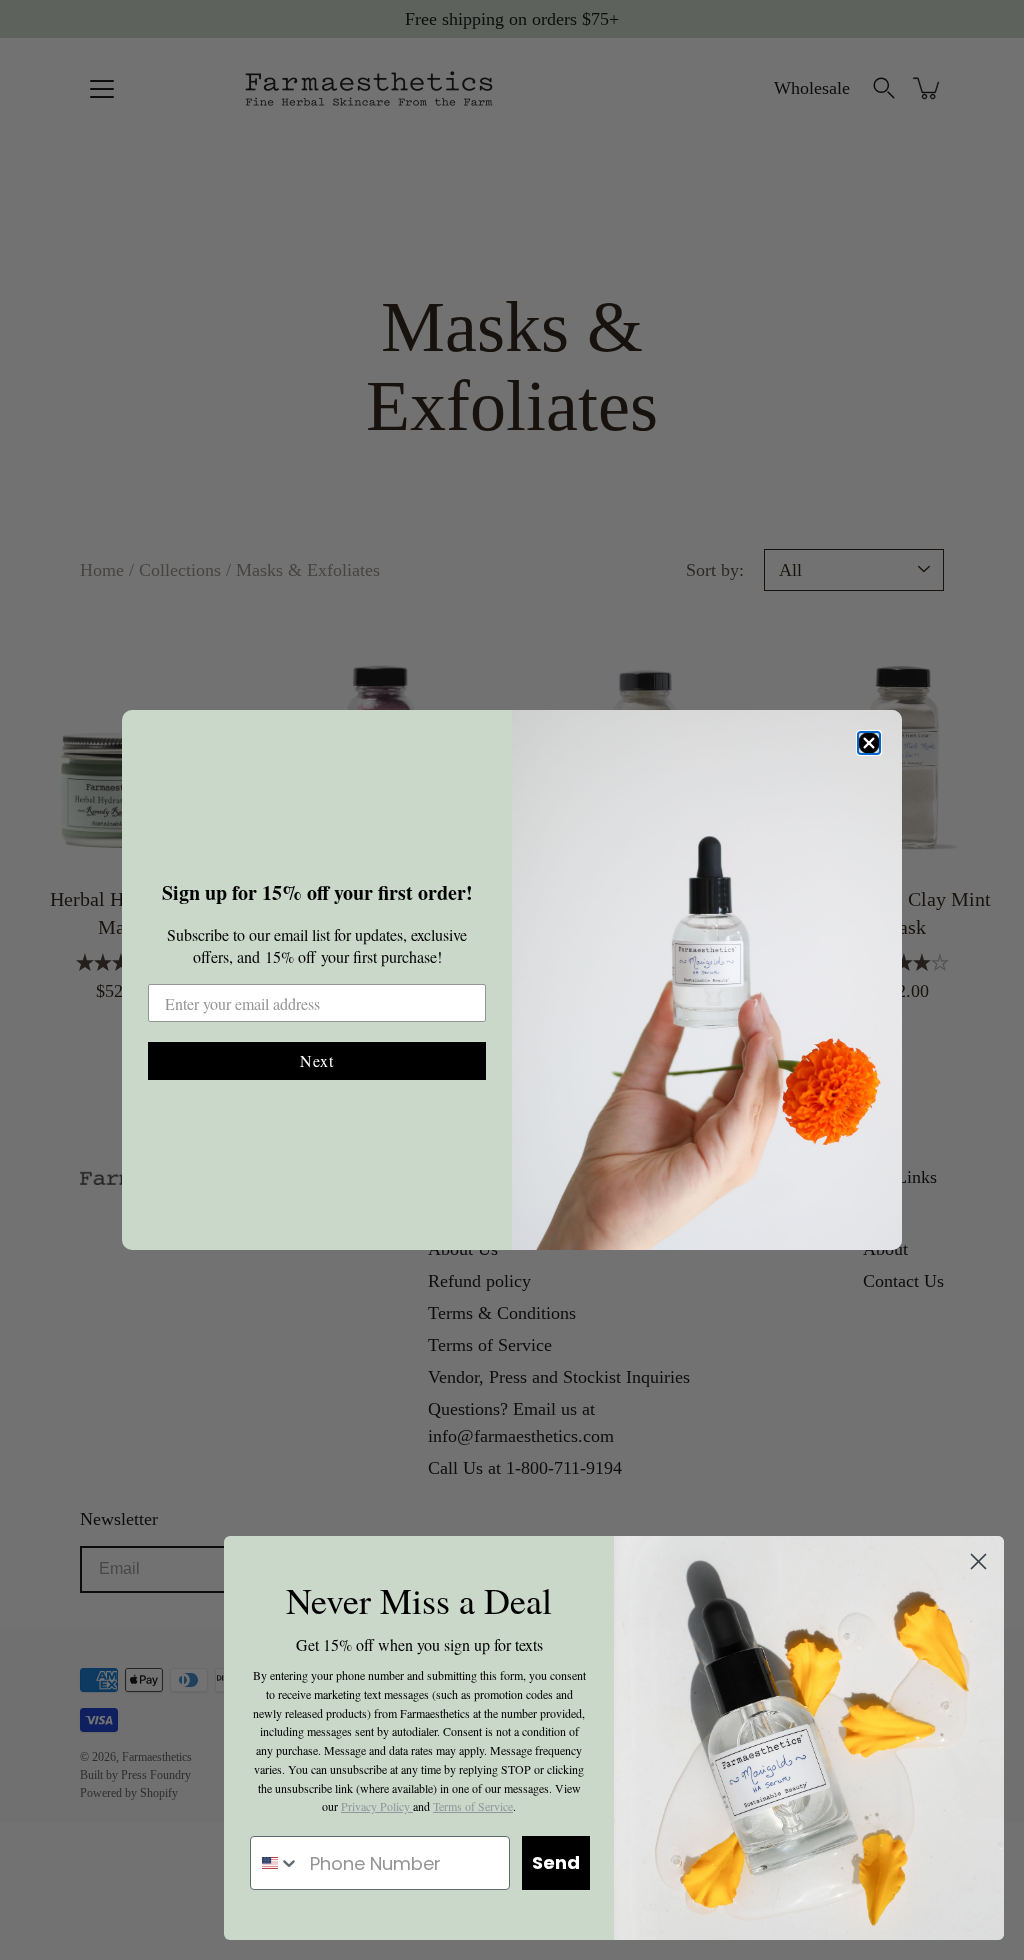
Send (556, 1862)
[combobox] (275, 1863)
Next (317, 1060)
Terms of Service (473, 1806)
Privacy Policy (377, 1806)
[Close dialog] (869, 743)
